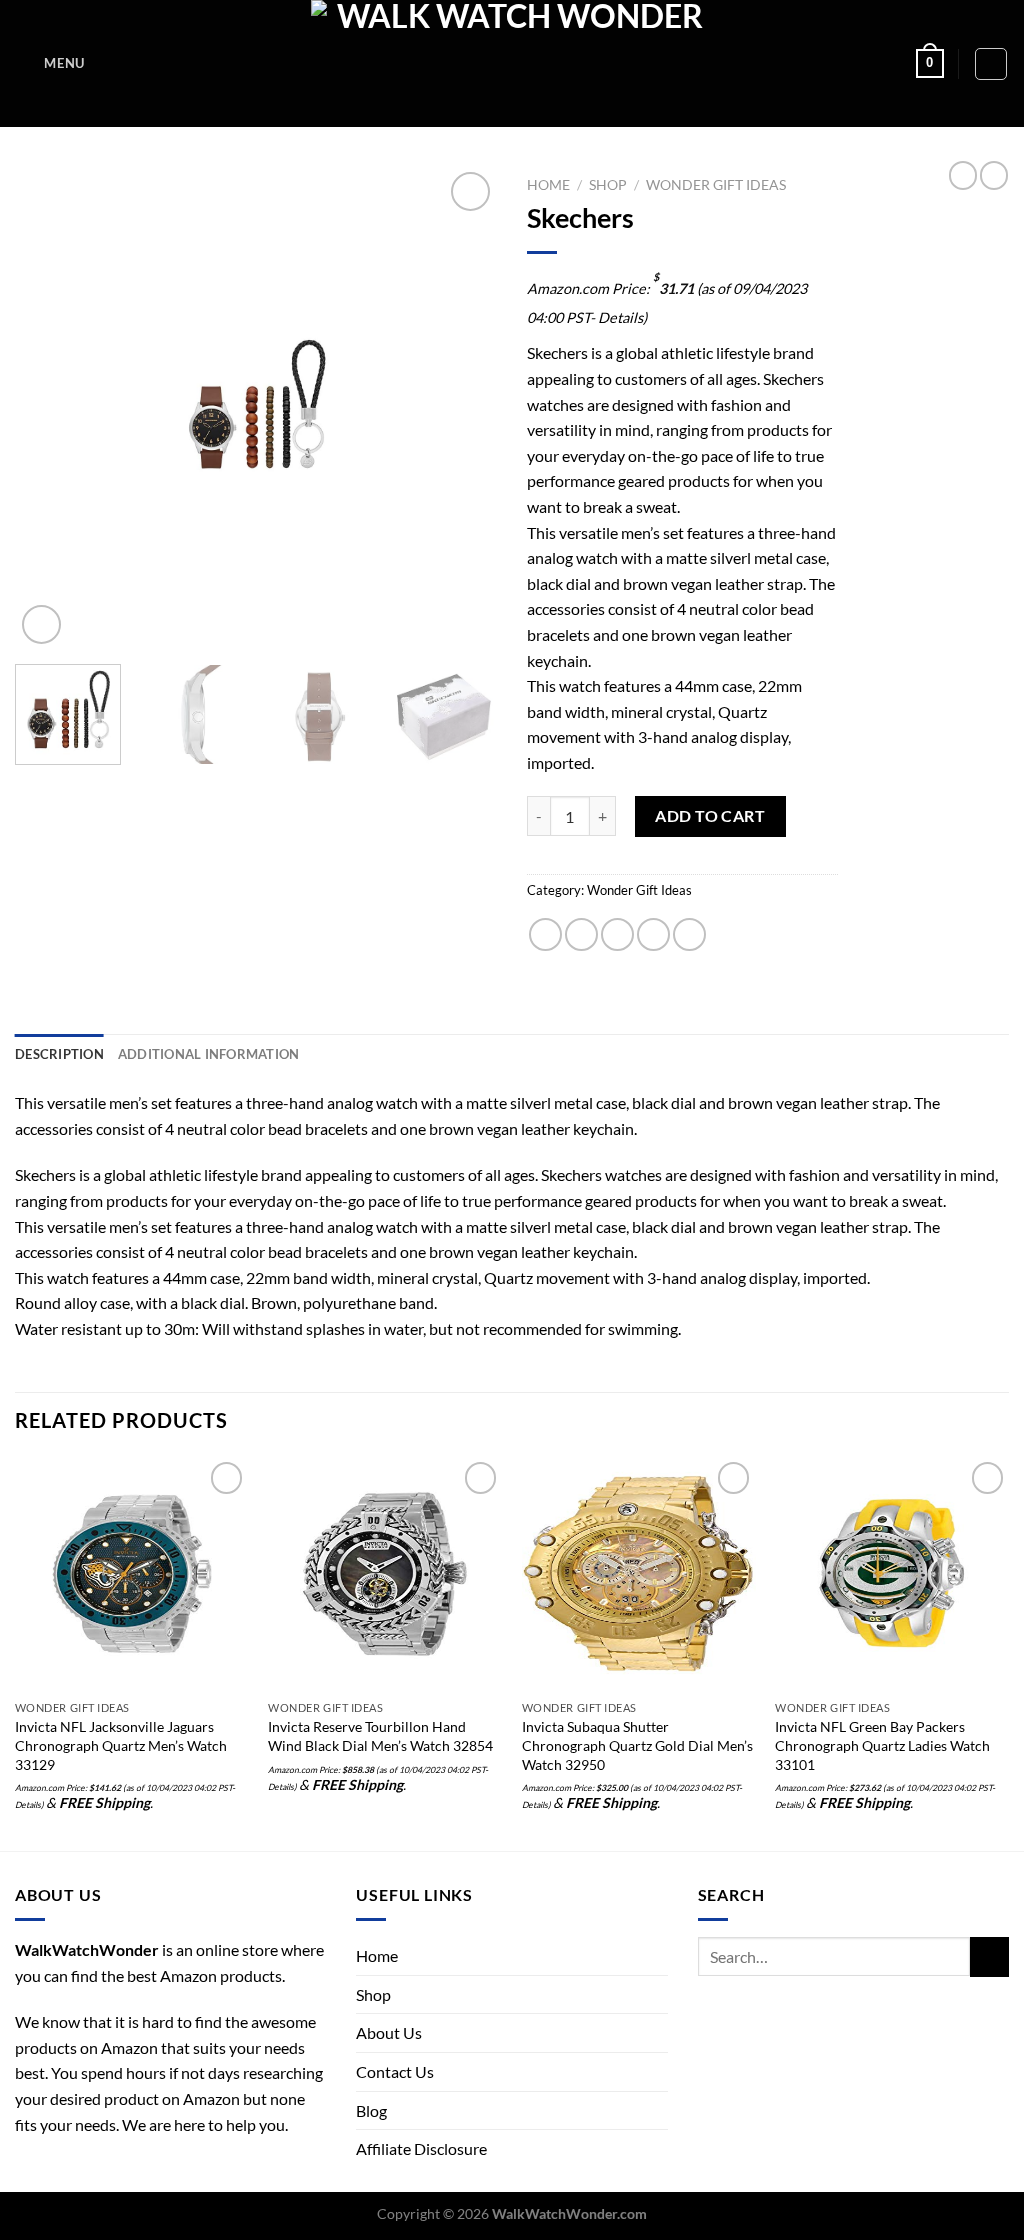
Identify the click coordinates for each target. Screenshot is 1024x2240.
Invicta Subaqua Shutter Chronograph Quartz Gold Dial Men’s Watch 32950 (637, 1745)
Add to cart (710, 815)
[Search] (991, 64)
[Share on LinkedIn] (689, 934)
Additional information (209, 1054)
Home (548, 185)
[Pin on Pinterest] (653, 934)
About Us (389, 2032)
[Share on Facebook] (545, 934)
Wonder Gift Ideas (716, 185)
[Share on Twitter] (581, 934)
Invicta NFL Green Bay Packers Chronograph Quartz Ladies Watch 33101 (882, 1745)
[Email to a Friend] (617, 934)
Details (620, 317)
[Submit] (989, 1956)
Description (59, 1054)
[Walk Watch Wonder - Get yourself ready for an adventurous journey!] (512, 63)
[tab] (59, 1054)
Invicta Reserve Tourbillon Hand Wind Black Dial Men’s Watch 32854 (380, 1736)
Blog (371, 2110)
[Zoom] (41, 624)
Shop (608, 185)
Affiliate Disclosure (421, 2148)
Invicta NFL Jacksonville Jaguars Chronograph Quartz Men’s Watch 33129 (121, 1745)
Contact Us (395, 2071)
